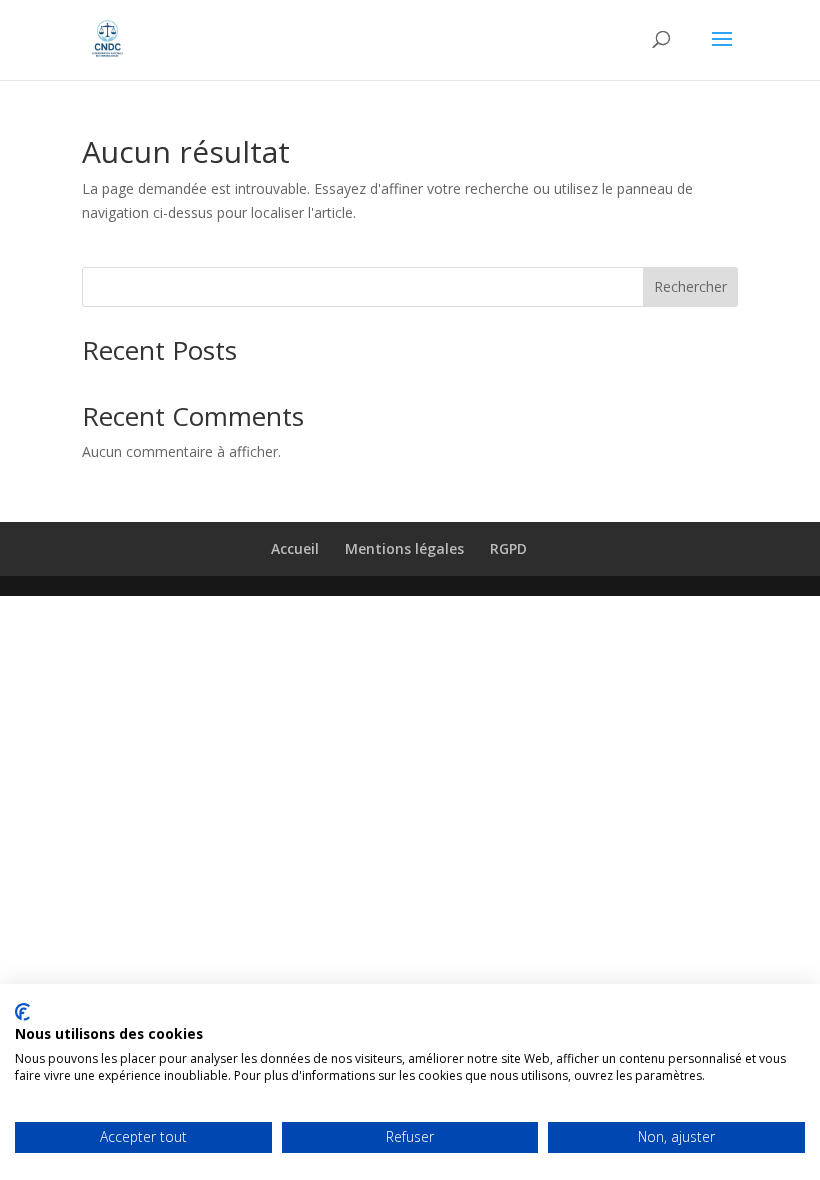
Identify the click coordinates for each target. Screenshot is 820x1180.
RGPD (508, 548)
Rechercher (690, 286)
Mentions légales (404, 548)
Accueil (295, 548)
